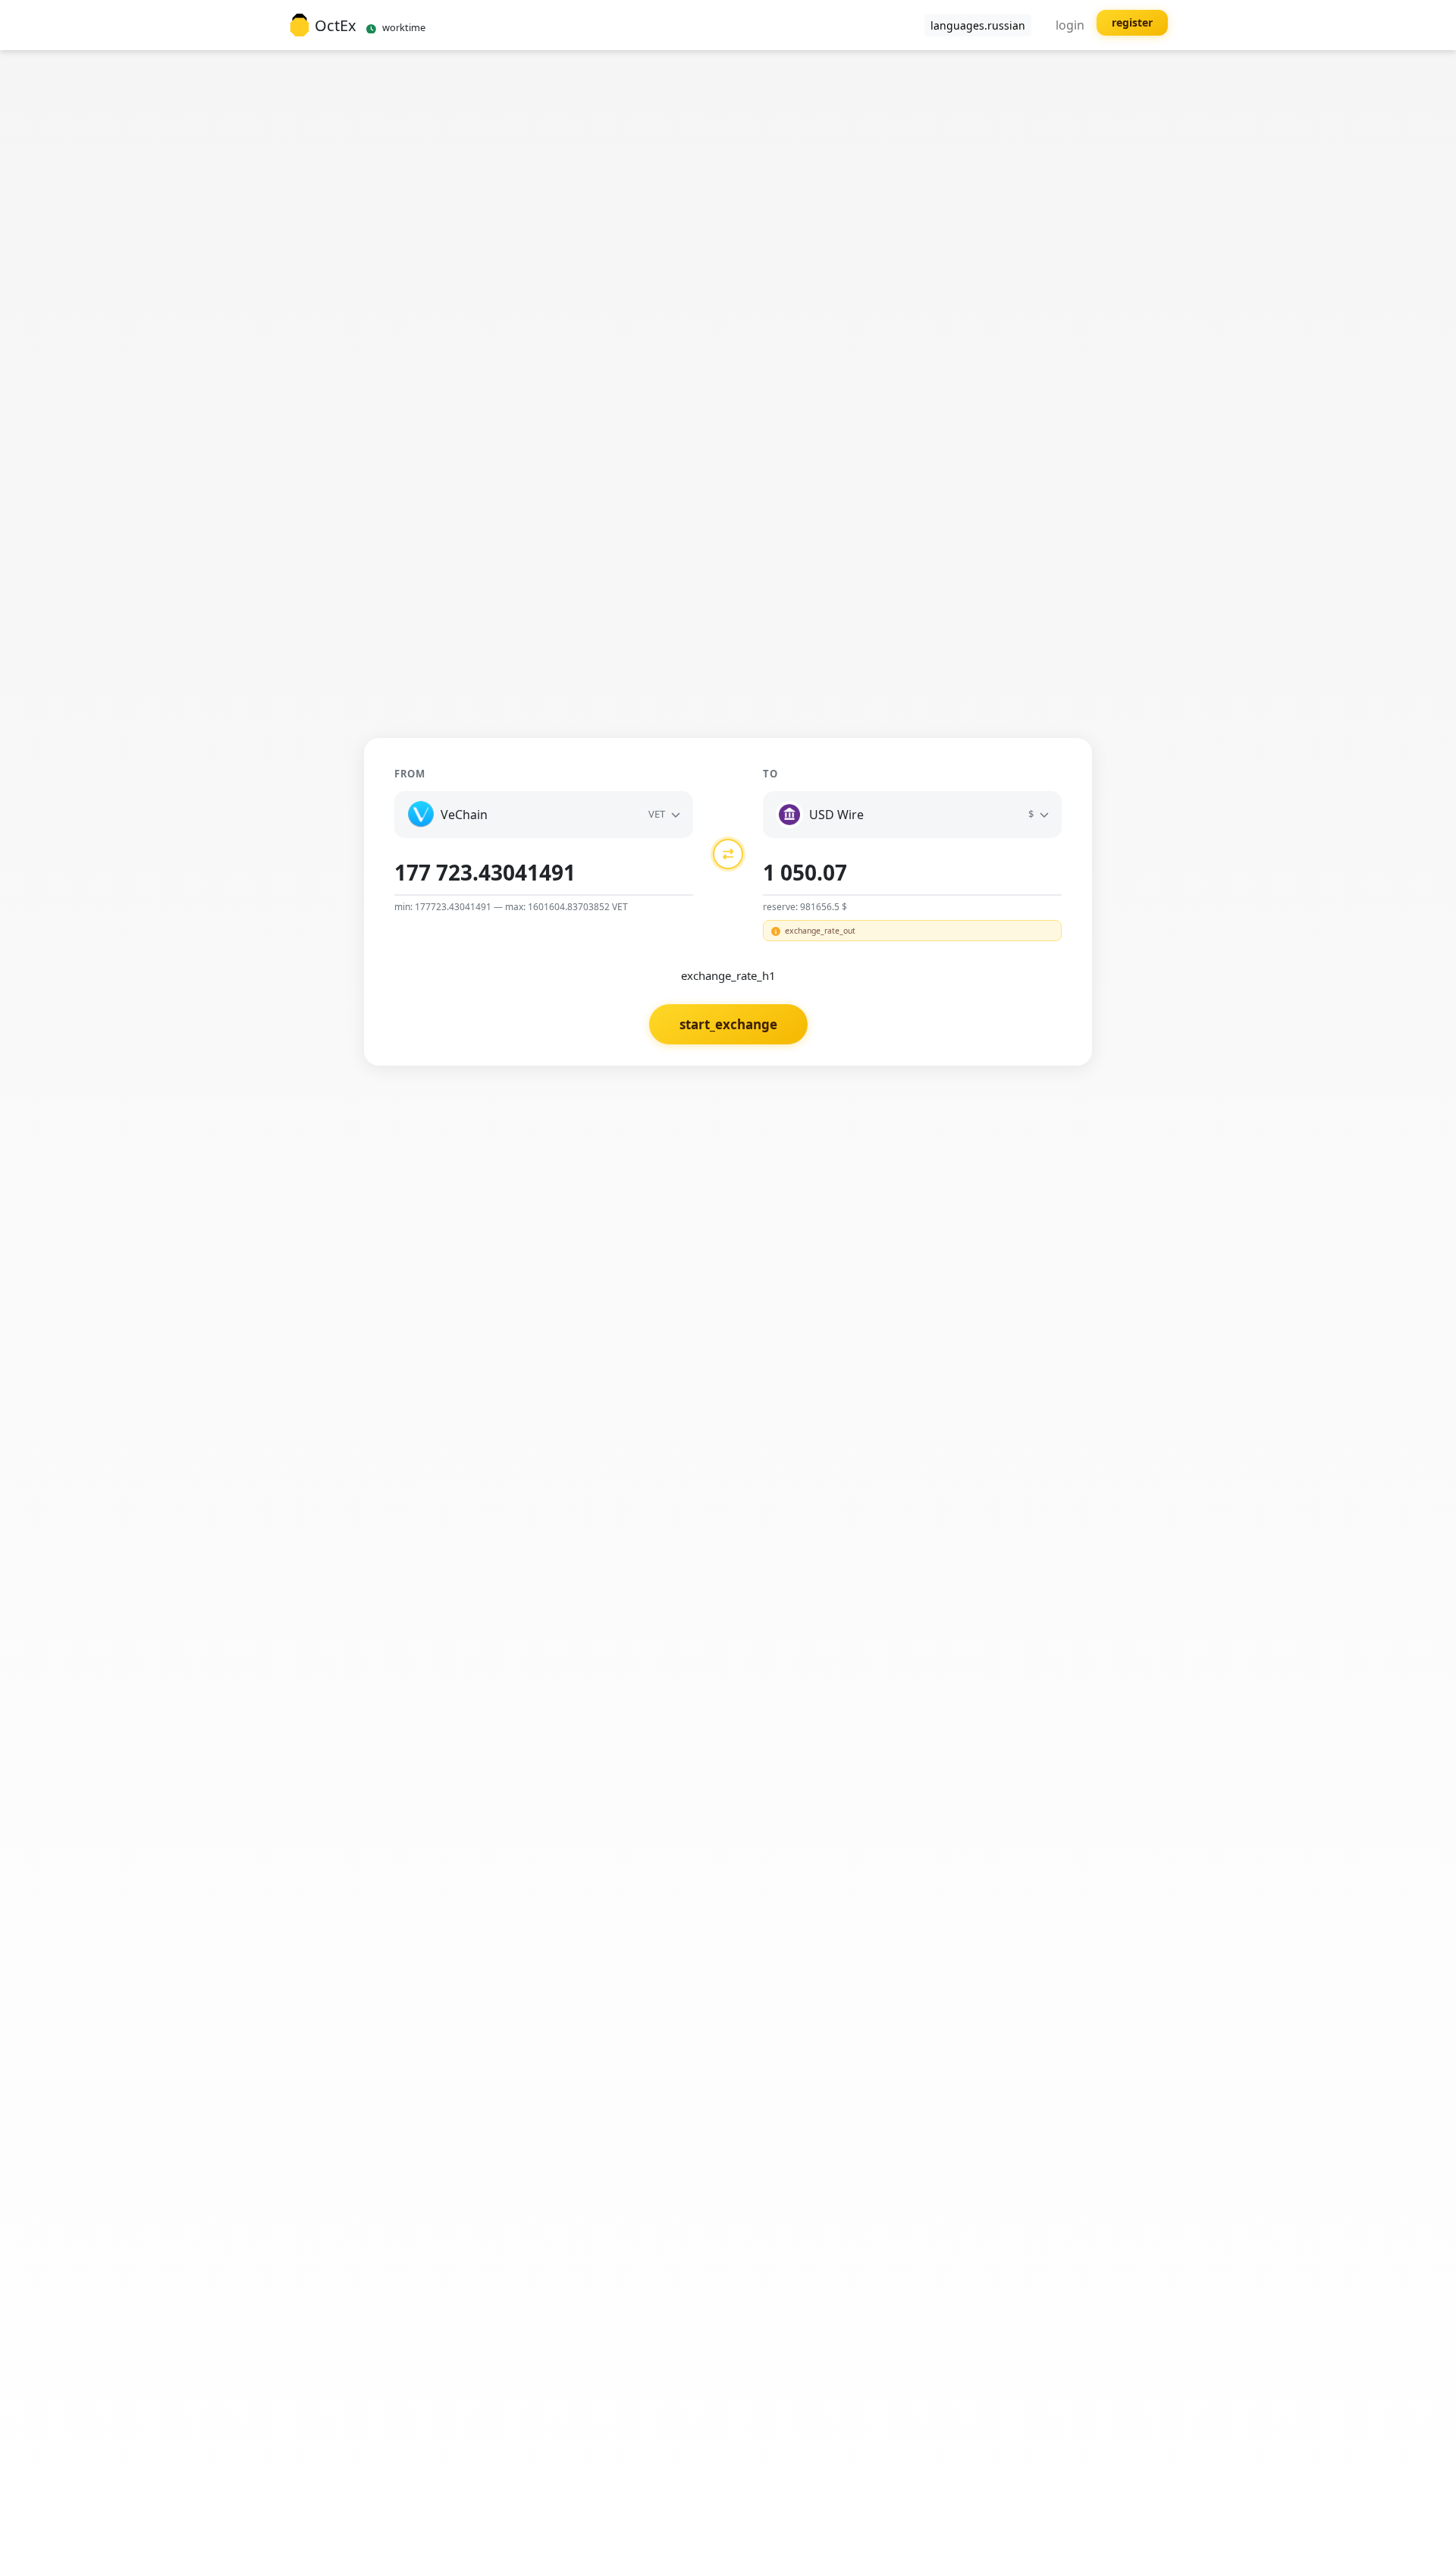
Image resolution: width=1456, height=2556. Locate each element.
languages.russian (978, 25)
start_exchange (728, 1024)
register (1132, 22)
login (1070, 25)
